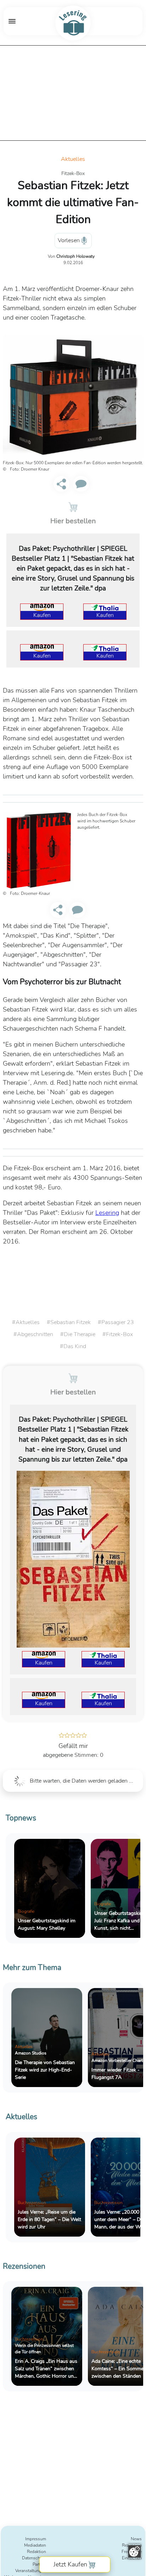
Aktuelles (73, 159)
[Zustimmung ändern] (134, 2551)
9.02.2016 (73, 263)
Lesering (107, 1213)
